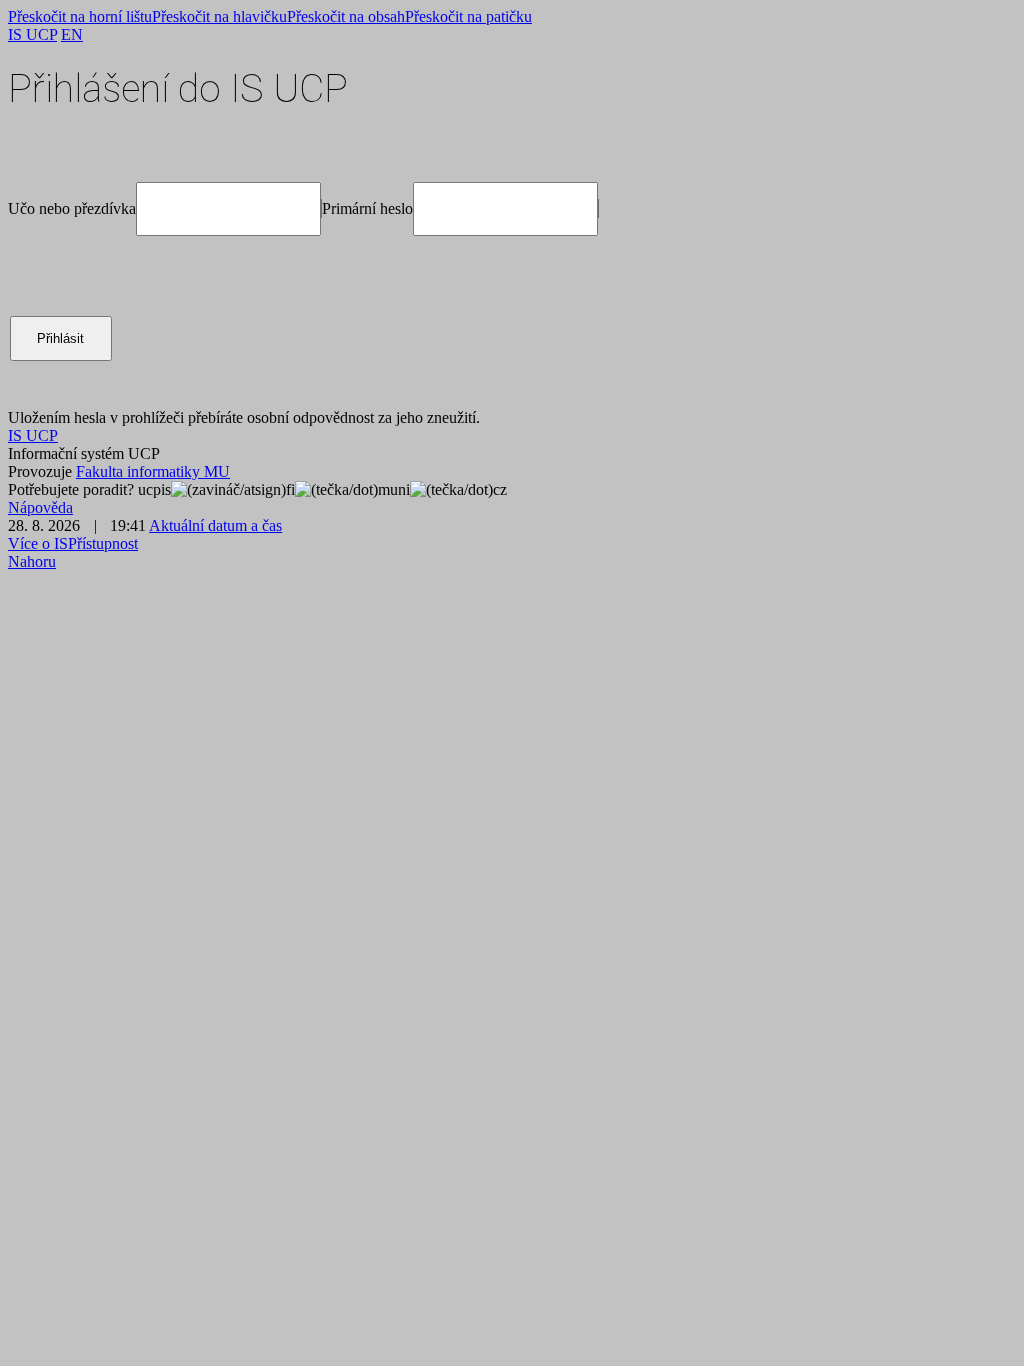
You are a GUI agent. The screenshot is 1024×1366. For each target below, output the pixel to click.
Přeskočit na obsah (346, 16)
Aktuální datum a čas (215, 525)
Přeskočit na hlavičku (219, 16)
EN (72, 34)
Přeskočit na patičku (468, 16)
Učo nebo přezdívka (72, 208)
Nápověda (40, 507)
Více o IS (38, 543)
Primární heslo (367, 208)
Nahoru (32, 561)
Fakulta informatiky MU (153, 471)
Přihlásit (60, 338)
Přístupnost (103, 543)
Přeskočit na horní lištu (80, 16)
